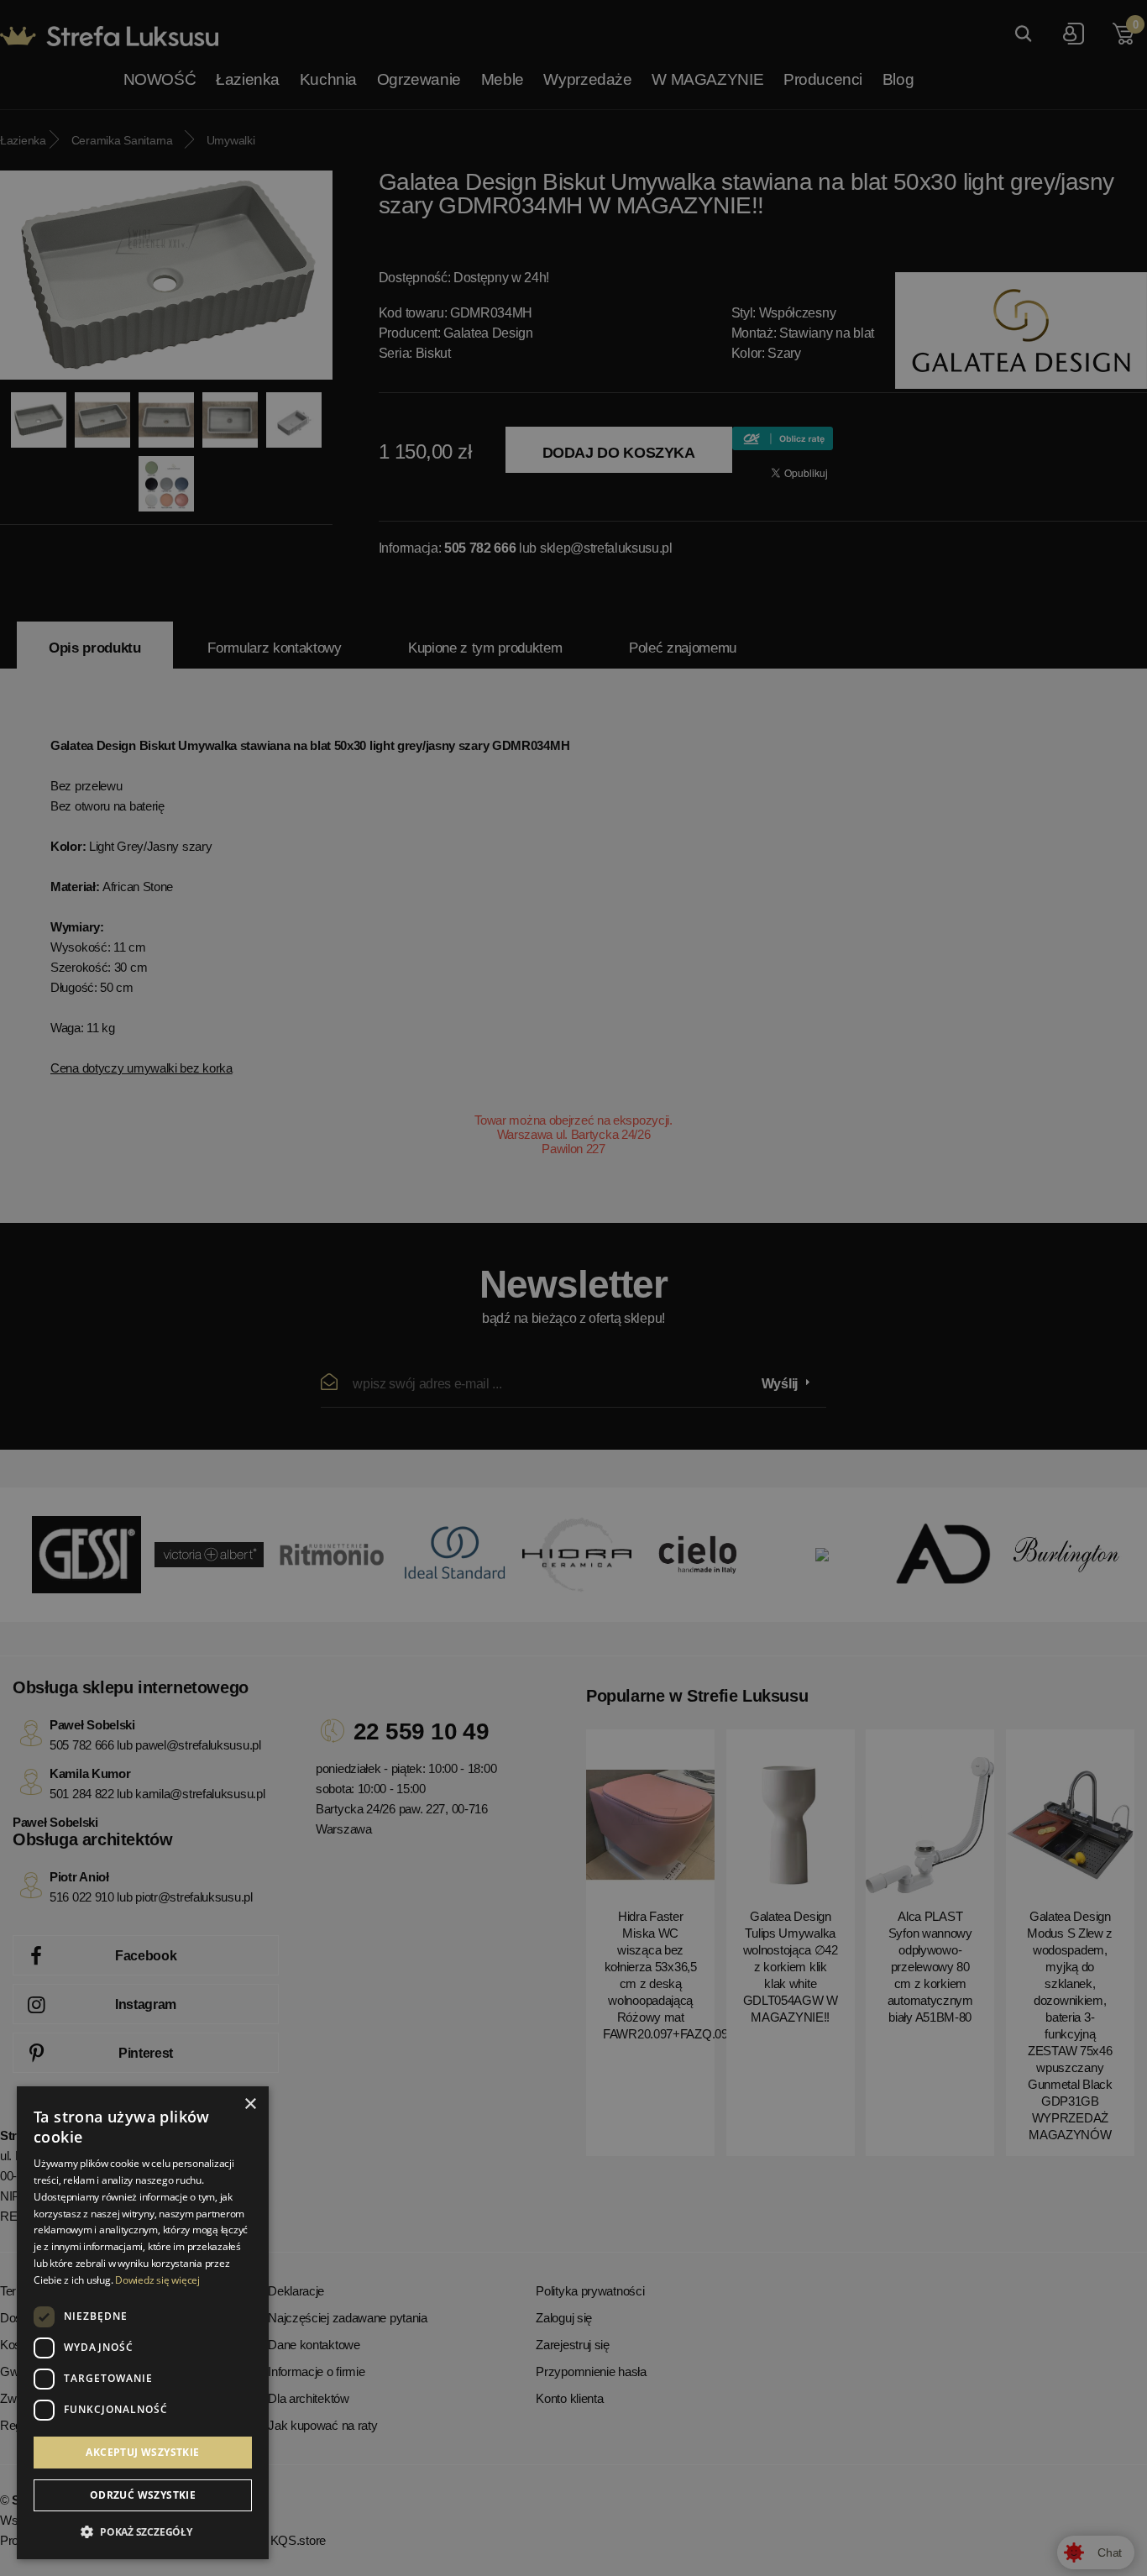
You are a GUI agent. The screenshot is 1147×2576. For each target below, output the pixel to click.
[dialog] (573, 1288)
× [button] (250, 2104)
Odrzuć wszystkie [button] (143, 2495)
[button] (143, 2532)
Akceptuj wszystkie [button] (142, 2452)
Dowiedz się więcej (157, 2280)
